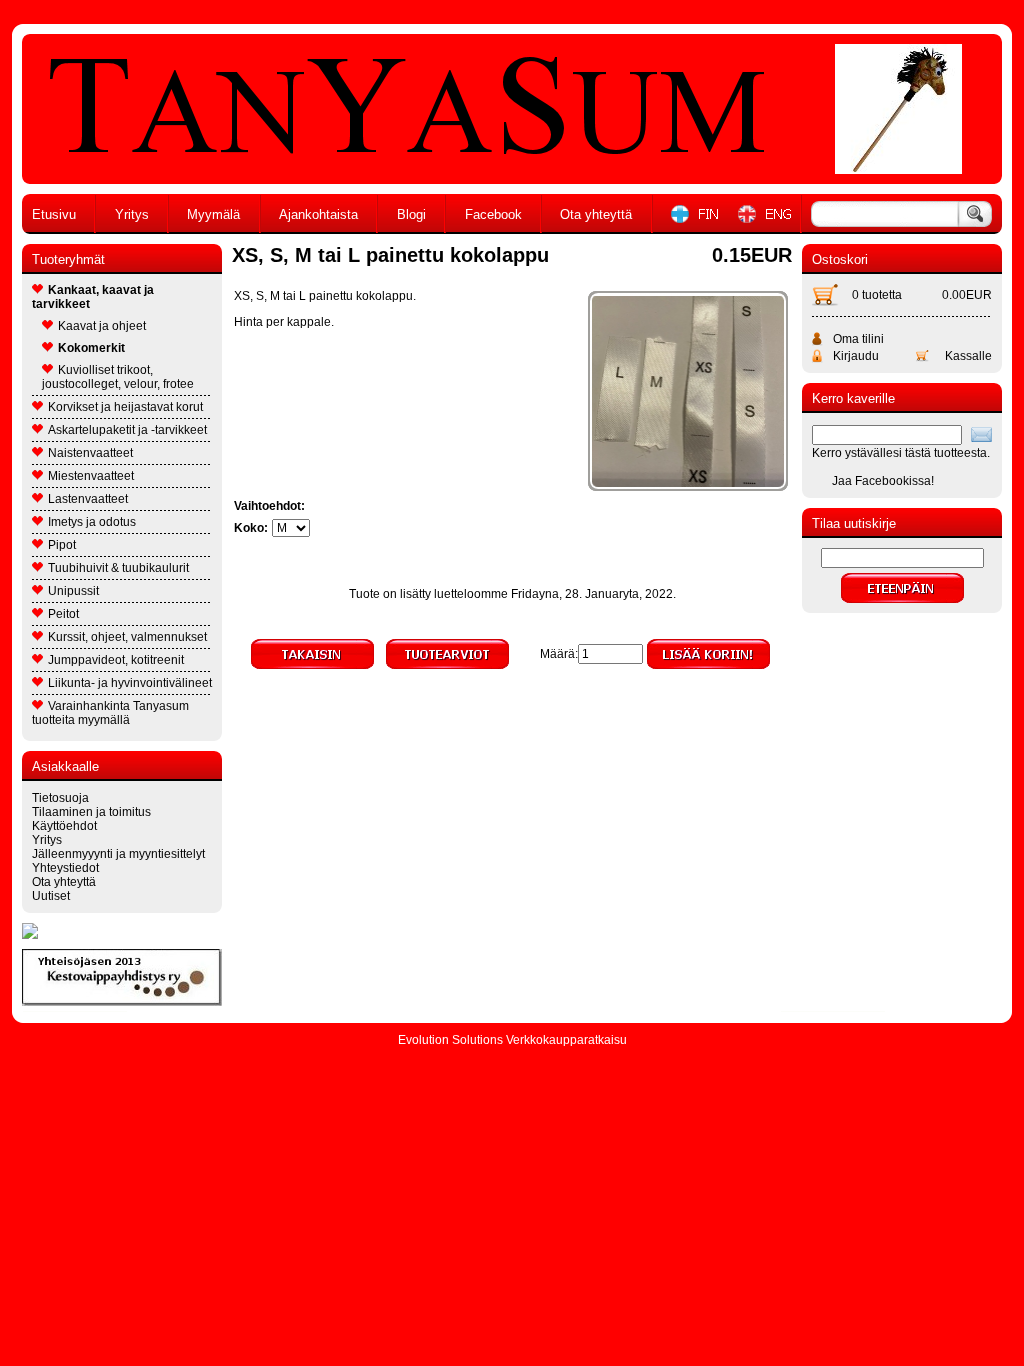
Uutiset (51, 896)
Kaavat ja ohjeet (102, 326)
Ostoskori (840, 259)
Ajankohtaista (318, 214)
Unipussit (73, 591)
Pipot (62, 545)
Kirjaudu (856, 356)
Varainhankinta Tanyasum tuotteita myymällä (110, 713)
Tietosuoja (60, 798)
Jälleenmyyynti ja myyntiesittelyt (118, 854)
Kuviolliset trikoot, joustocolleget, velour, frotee (118, 377)
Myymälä (213, 214)
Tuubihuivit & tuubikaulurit (118, 568)
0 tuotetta (877, 295)
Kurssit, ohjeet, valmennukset (127, 637)
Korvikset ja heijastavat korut (125, 407)
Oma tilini (858, 339)
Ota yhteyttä (596, 214)
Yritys (132, 214)
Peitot (63, 614)
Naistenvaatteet (90, 453)
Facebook (493, 214)
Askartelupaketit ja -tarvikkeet (127, 430)
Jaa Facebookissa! (883, 481)
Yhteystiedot (65, 868)
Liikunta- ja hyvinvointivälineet (130, 683)
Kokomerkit (91, 348)
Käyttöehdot (64, 826)
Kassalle (968, 356)
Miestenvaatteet (91, 476)
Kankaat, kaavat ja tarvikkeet (93, 297)
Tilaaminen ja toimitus (91, 812)
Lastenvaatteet (88, 499)
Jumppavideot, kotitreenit (116, 660)
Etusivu (54, 214)
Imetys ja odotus (92, 522)
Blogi (411, 214)
